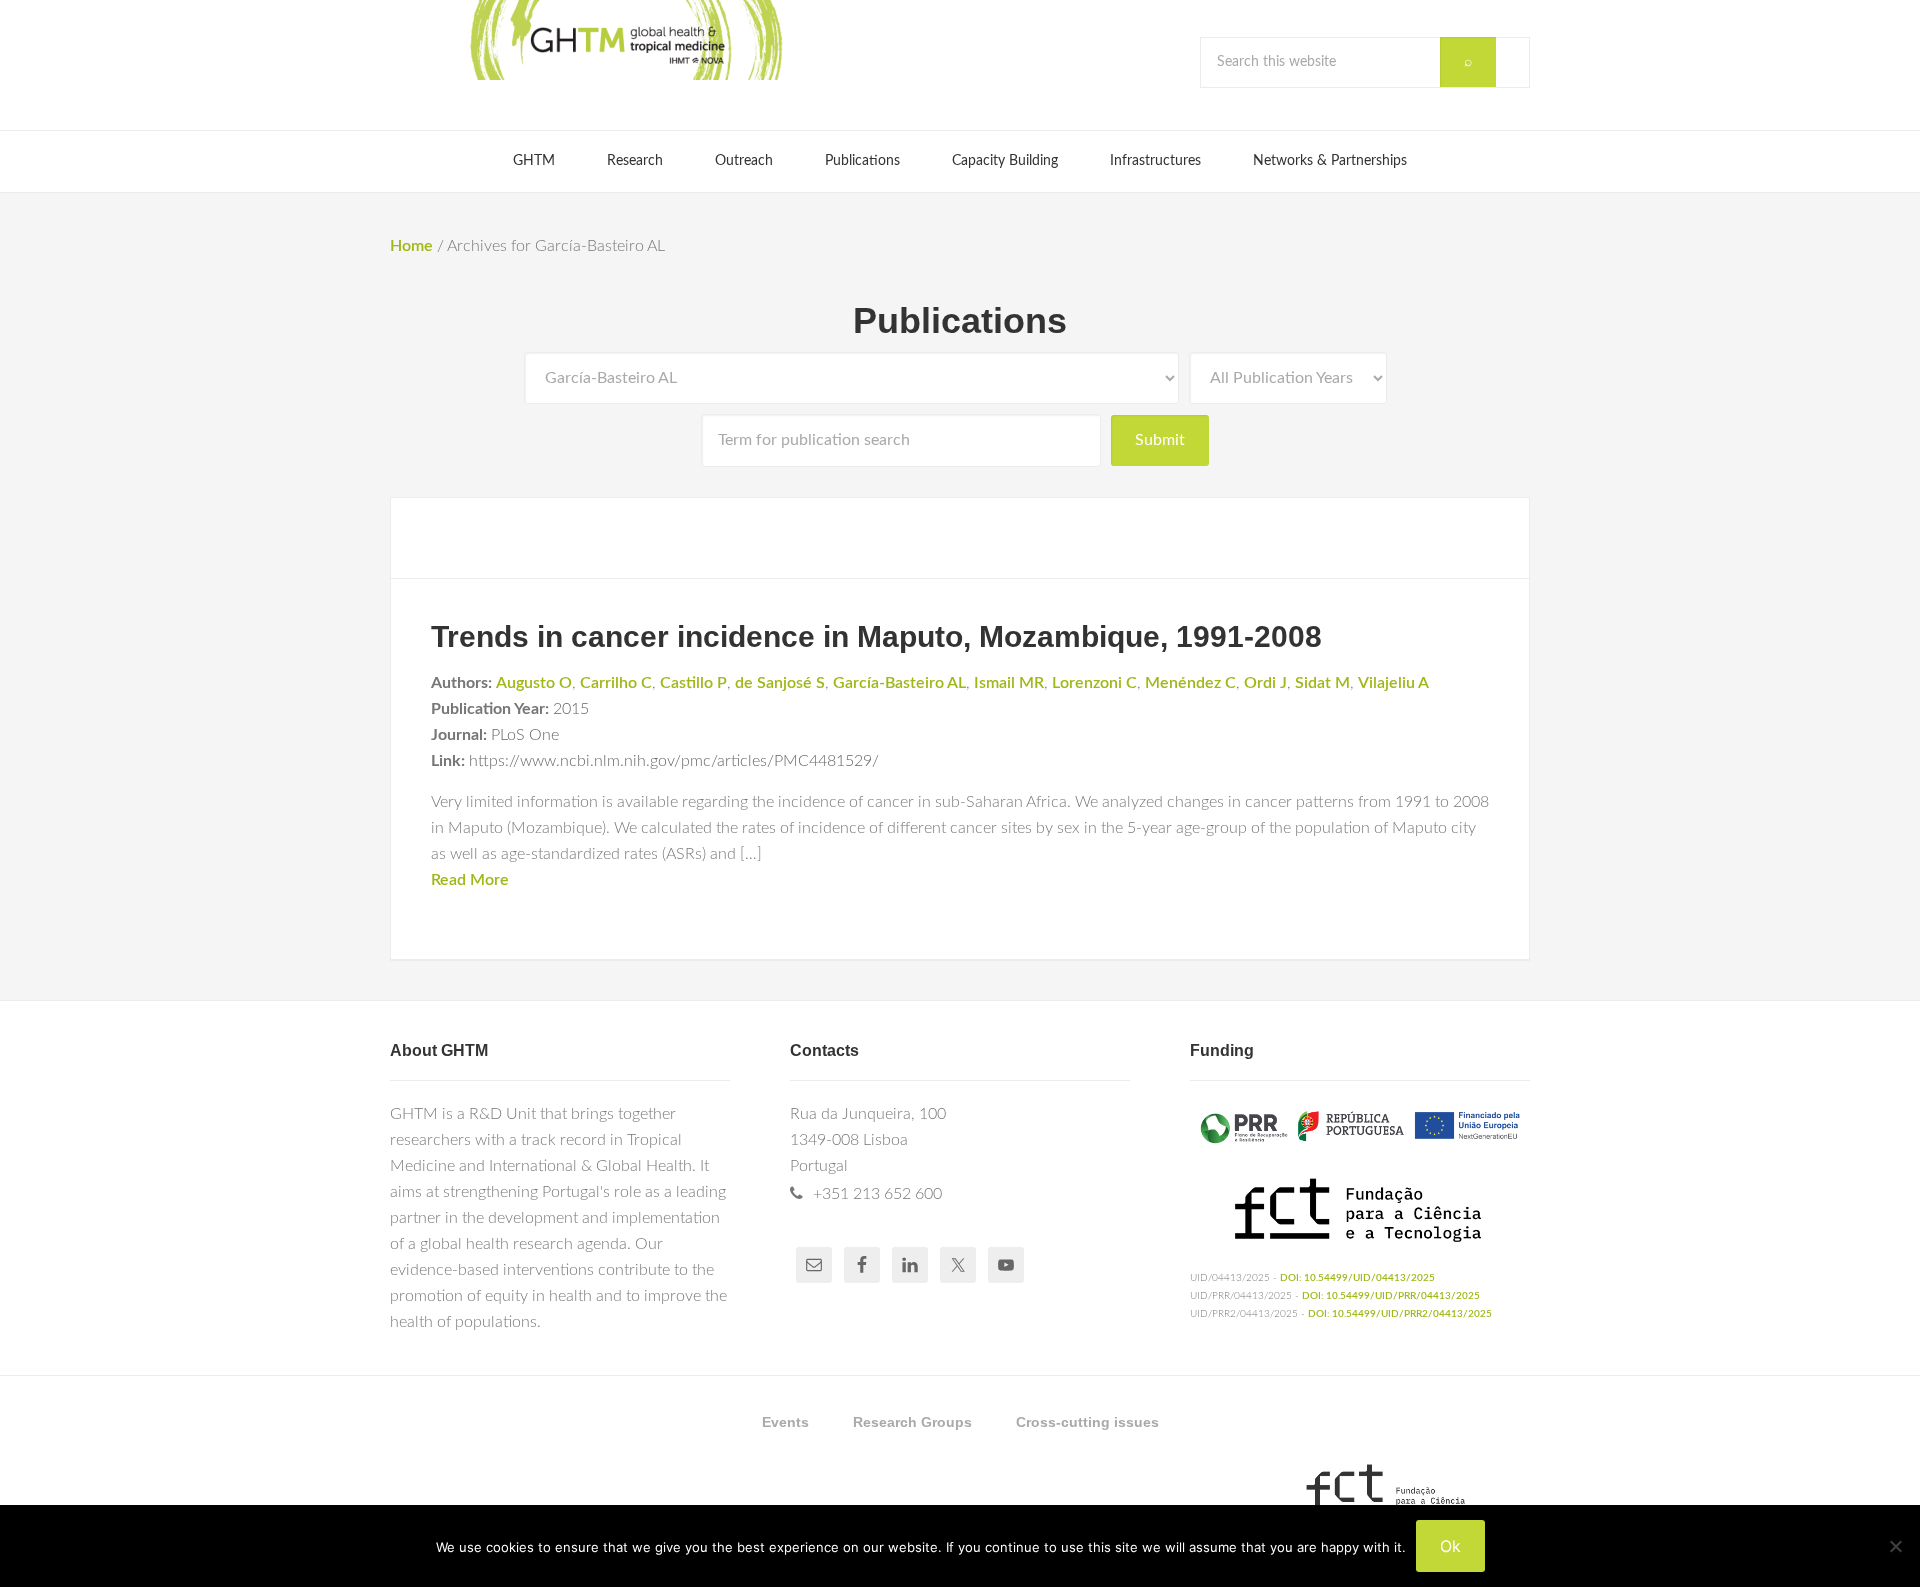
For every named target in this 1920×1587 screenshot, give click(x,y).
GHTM (625, 40)
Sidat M (1322, 683)
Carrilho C (616, 683)
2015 (571, 709)
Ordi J (1265, 683)
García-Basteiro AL (899, 683)
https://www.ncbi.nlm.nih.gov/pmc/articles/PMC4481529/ (674, 761)
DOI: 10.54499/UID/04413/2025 (1357, 1278)
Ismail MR (1009, 683)
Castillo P (693, 683)
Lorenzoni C (1094, 683)
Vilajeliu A (1393, 683)
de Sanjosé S (780, 683)
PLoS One (525, 735)
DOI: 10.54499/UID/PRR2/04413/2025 (1400, 1314)
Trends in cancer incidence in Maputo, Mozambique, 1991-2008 (876, 636)
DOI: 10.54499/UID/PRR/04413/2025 (1391, 1296)
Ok (1450, 1546)
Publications (960, 320)
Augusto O (534, 683)
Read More (470, 880)
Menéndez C (1190, 683)
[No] (1895, 1546)
